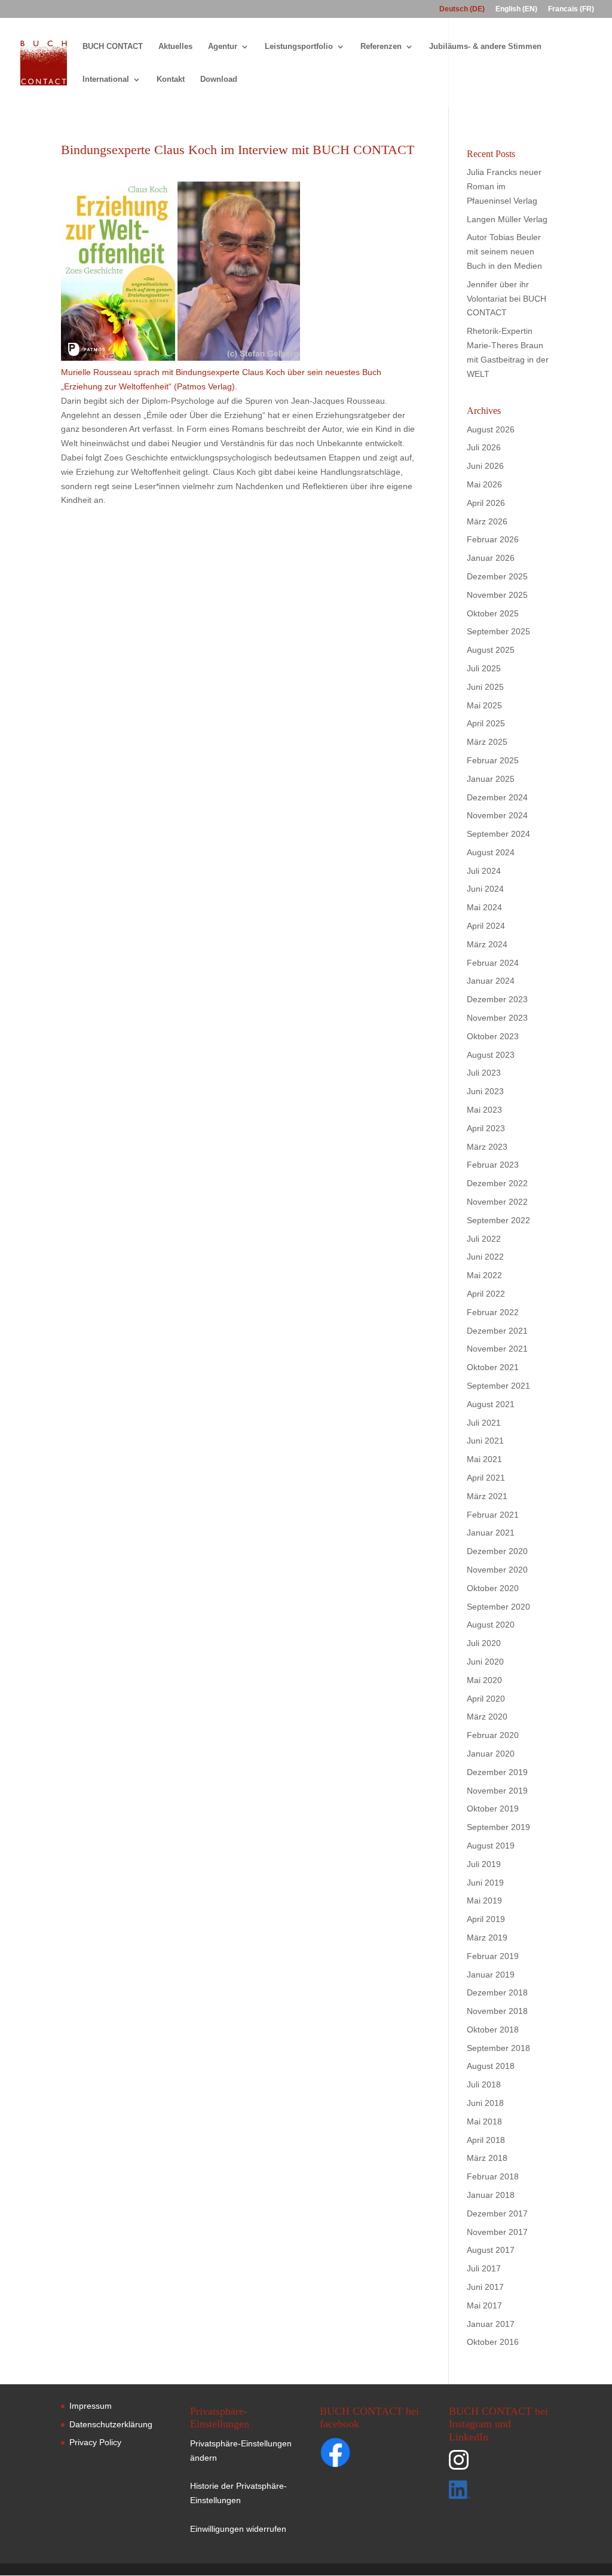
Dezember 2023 (497, 999)
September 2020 (498, 1607)
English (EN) (516, 9)
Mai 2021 (484, 1459)
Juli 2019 (484, 1864)
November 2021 (497, 1349)
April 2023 (486, 1128)
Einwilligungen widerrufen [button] (238, 2529)
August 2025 (491, 650)
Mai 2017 (484, 2305)
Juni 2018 (485, 2103)
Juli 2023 (484, 1073)
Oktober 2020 (493, 1588)
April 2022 (486, 1294)
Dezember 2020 (497, 1551)
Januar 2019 (491, 1975)
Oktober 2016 (493, 2342)
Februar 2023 (493, 1165)
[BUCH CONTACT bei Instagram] (498, 2465)
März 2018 (487, 2158)
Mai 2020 (484, 1680)
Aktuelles (175, 47)
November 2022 (497, 1202)
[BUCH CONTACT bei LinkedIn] (498, 2492)
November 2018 (497, 2011)
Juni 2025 (485, 687)
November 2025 (497, 595)
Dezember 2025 (497, 576)
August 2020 (491, 1625)
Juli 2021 (484, 1423)
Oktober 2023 (493, 1036)
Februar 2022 (493, 1312)
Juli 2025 (484, 668)
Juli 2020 (484, 1643)
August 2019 (491, 1846)
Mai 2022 (484, 1275)
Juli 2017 (484, 2268)
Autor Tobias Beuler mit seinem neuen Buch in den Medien (504, 251)
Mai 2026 (484, 484)
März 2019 (487, 1938)
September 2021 (498, 1386)
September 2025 (498, 631)
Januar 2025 (491, 779)
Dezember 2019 (497, 1772)
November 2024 (497, 815)
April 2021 (486, 1478)
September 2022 (498, 1220)
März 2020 (487, 1717)
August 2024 (491, 852)
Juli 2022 (484, 1239)
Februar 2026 (493, 539)
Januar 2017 (491, 2324)
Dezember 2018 (497, 1992)
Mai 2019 (484, 1900)
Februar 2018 (493, 2176)
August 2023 (491, 1055)
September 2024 (498, 834)
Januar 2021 (491, 1533)
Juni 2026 (485, 466)
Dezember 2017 (497, 2213)
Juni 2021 (485, 1441)
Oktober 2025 (493, 613)
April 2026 (486, 503)
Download (219, 79)
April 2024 (486, 926)
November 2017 (497, 2232)
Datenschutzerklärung (111, 2424)
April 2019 (486, 1919)
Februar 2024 (493, 963)
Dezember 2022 (497, 1183)
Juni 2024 (485, 889)
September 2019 (498, 1827)
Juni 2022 (485, 1257)
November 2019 (497, 1791)
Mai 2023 (484, 1110)
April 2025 (486, 723)
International (106, 79)
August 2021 (491, 1404)
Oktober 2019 (493, 1809)
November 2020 (497, 1570)
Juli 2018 (484, 2084)
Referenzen (381, 47)
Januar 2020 (491, 1754)
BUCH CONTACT (113, 47)
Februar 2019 (493, 1956)
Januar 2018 (491, 2195)
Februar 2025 (493, 760)
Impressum (91, 2406)
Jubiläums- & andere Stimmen (485, 47)
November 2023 (497, 1018)
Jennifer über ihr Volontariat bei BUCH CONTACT (507, 299)
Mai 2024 (484, 907)
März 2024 (487, 944)
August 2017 (491, 2250)
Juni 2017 (485, 2287)
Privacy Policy (95, 2442)
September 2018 (498, 2048)
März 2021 (487, 1496)
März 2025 (487, 742)
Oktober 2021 (493, 1367)
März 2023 (487, 1147)
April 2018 (486, 2140)
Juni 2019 (485, 1883)
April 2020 (486, 1699)
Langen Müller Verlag (507, 219)
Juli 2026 (484, 447)
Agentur (223, 47)
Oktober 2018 (493, 2030)
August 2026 (491, 429)
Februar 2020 (493, 1735)
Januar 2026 (491, 558)
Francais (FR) (571, 9)
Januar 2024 (491, 981)
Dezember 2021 (497, 1331)
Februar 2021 (493, 1515)
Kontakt (171, 79)
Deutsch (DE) (462, 9)
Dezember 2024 (497, 797)
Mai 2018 (484, 2121)
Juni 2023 (485, 1091)
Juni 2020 (485, 1662)
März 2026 (487, 521)
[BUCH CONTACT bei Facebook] (359, 2455)
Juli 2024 (484, 871)
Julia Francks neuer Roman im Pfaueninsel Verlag (504, 186)
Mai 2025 (484, 705)
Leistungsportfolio (299, 47)
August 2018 (491, 2066)
